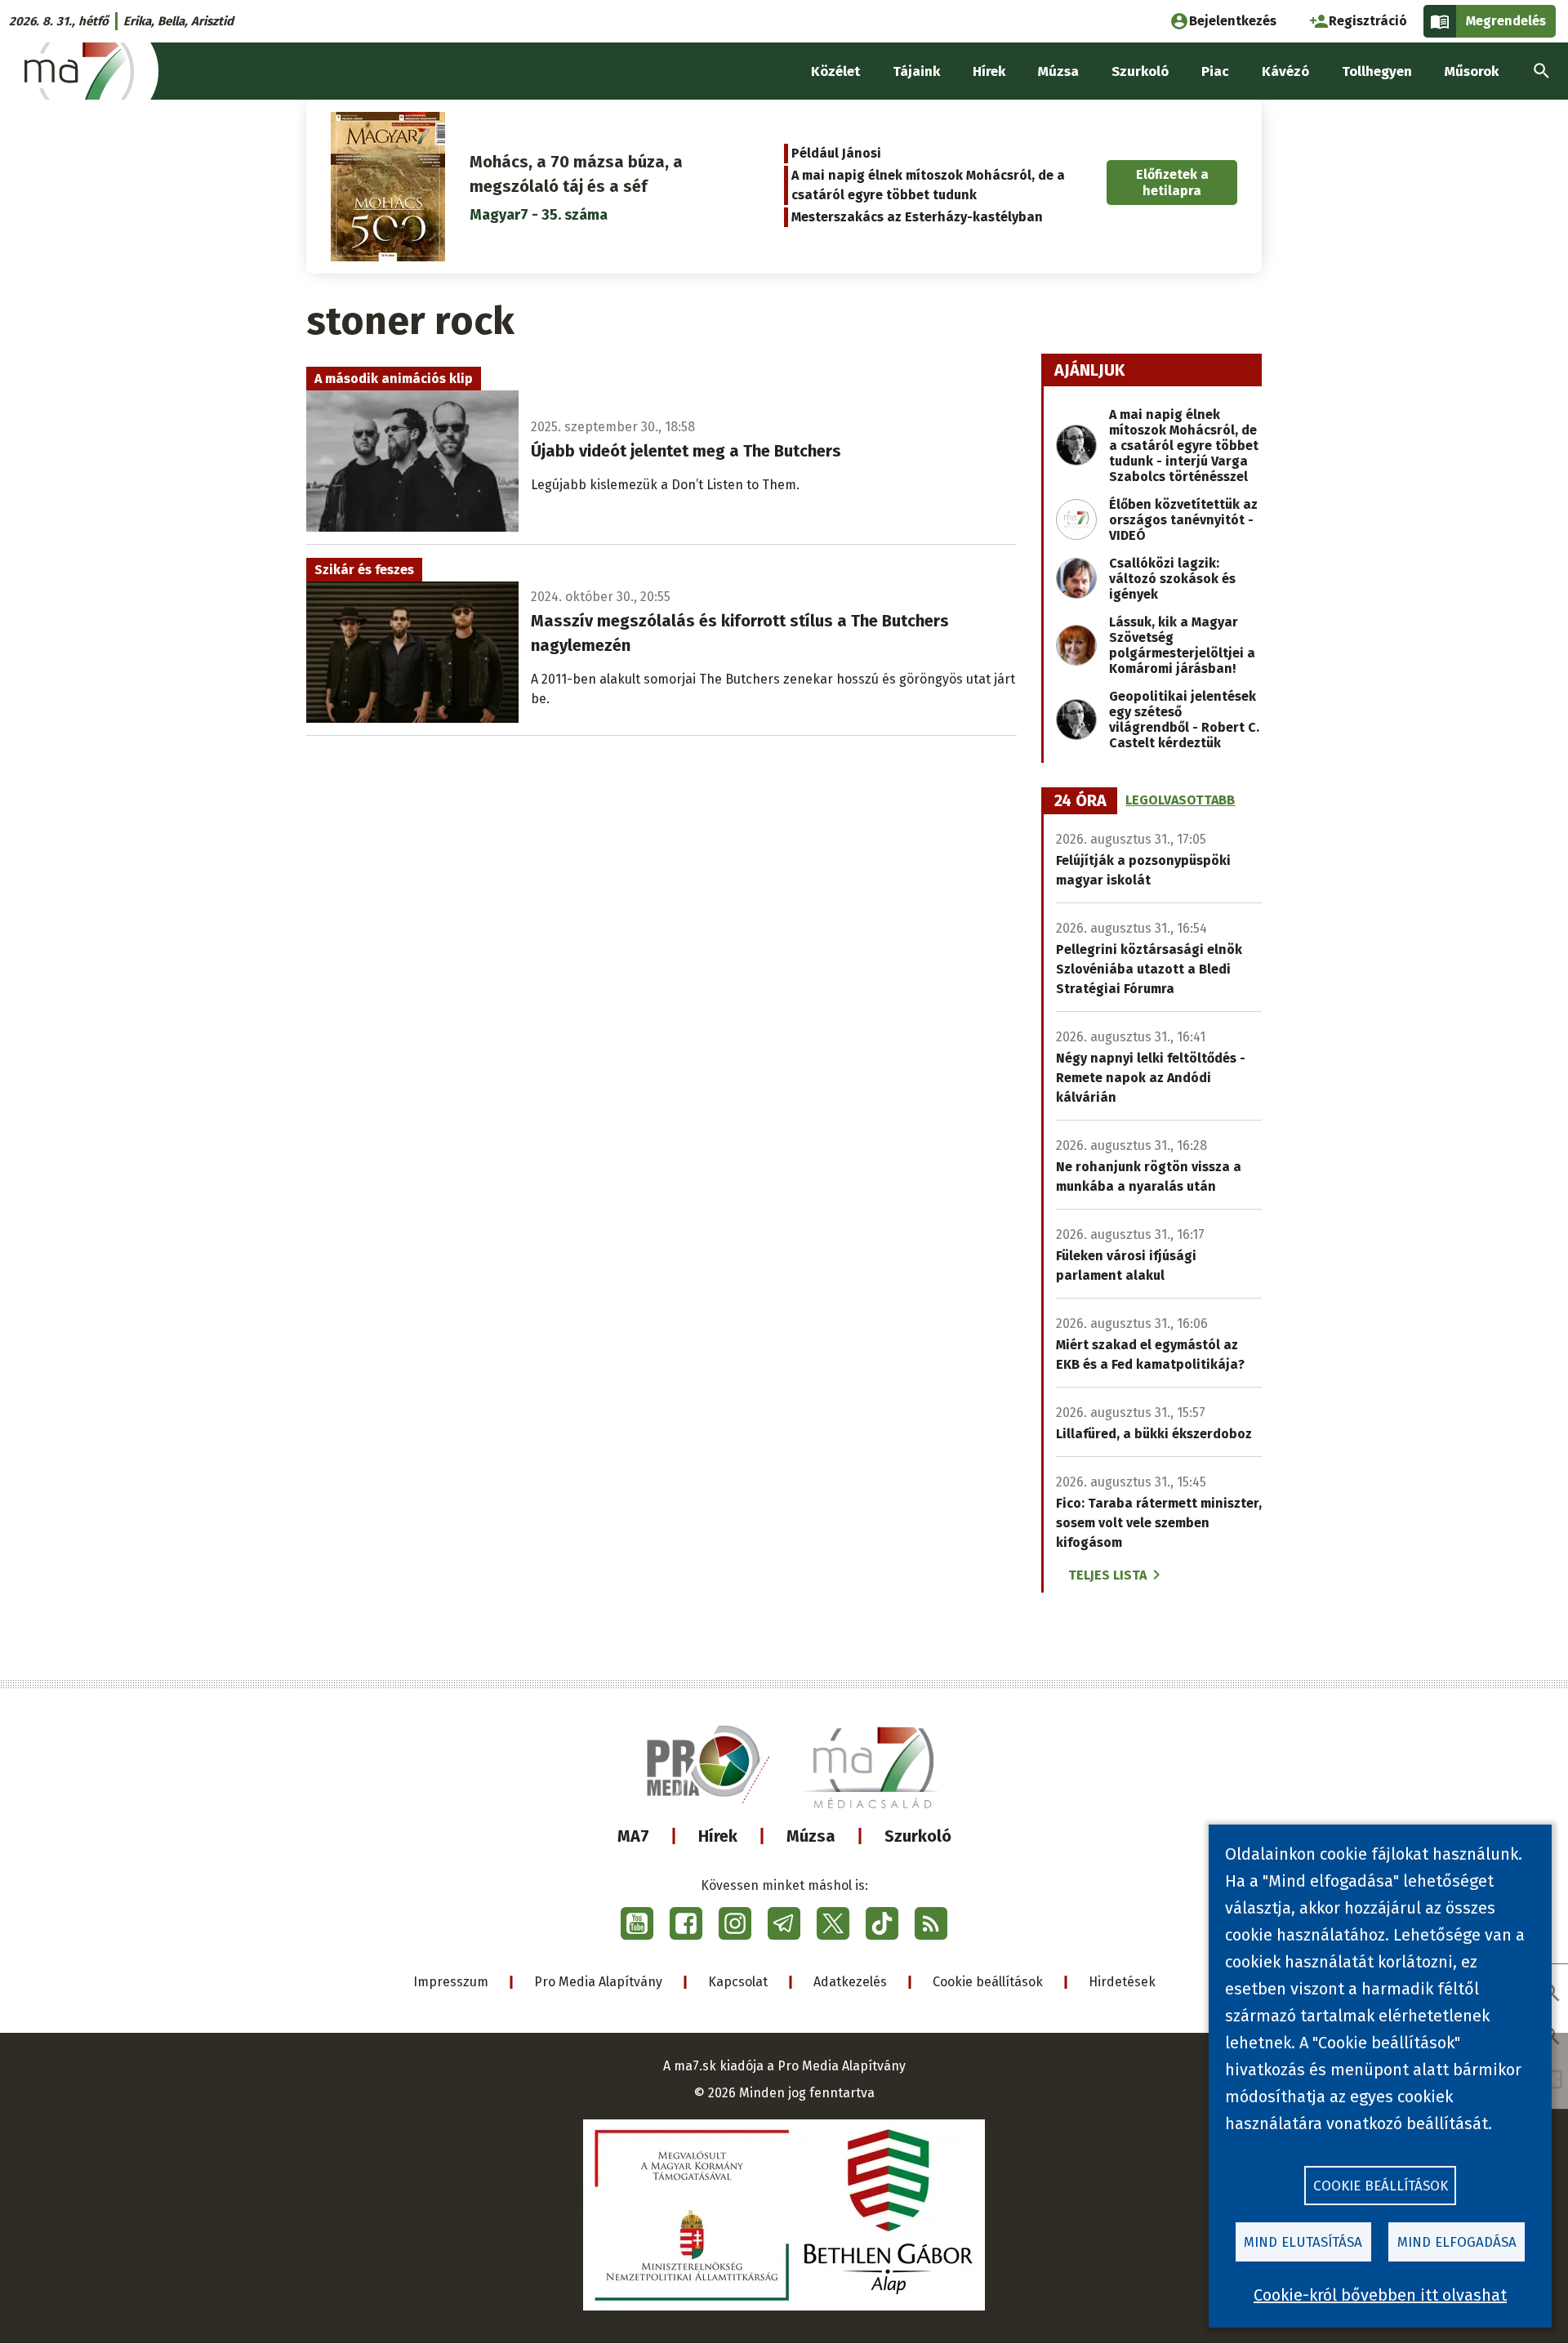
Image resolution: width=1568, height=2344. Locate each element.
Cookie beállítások (988, 1982)
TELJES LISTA (1107, 1575)
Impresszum (451, 1982)
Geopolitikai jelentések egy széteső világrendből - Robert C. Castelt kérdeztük (1184, 720)
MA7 (633, 1836)
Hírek (718, 1836)
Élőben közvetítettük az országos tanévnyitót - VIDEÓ (1183, 520)
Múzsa (811, 1836)
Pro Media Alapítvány (598, 1982)
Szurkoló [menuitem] (1140, 71)
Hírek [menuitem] (989, 71)
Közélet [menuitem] (835, 71)
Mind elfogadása (1457, 2242)
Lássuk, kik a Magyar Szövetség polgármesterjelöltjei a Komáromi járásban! (1182, 645)
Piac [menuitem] (1215, 71)
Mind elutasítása (1303, 2242)
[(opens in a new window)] (637, 1923)
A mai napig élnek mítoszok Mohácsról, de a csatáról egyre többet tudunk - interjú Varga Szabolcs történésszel (1184, 446)
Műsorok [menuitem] (1472, 71)
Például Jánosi (836, 153)
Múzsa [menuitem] (1058, 71)
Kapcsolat (738, 1982)
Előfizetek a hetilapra (1172, 182)
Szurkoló (918, 1836)
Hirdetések (1122, 1982)
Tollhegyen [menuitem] (1377, 71)
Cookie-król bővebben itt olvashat (1380, 2295)
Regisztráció (1368, 21)
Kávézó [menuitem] (1285, 71)
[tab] (1080, 801)
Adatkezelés (850, 1982)
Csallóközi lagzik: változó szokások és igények (1172, 579)
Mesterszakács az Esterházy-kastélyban (917, 217)
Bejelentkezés (1233, 21)
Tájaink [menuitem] (916, 71)
